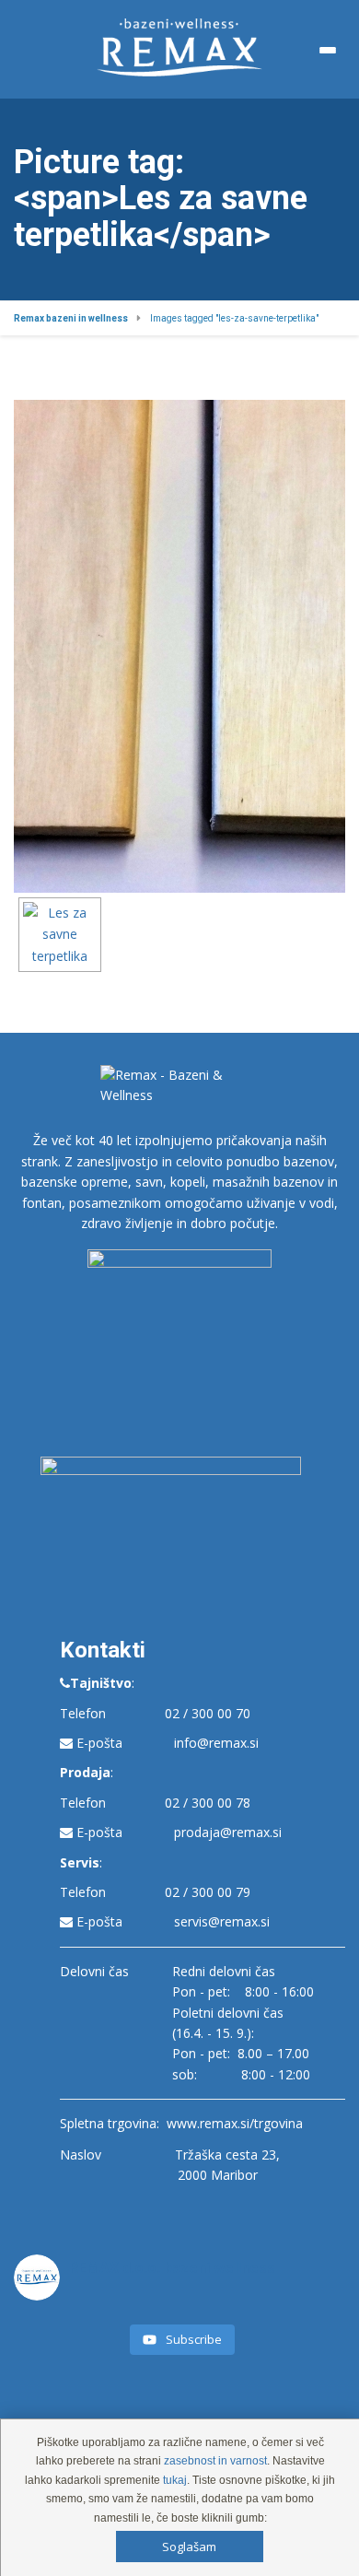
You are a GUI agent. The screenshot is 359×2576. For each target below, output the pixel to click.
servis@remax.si (222, 1921)
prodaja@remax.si (228, 1832)
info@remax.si (216, 1743)
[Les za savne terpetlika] (60, 935)
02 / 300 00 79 (208, 1892)
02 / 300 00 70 (208, 1713)
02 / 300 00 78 (208, 1803)
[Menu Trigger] (328, 51)
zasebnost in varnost (215, 2461)
